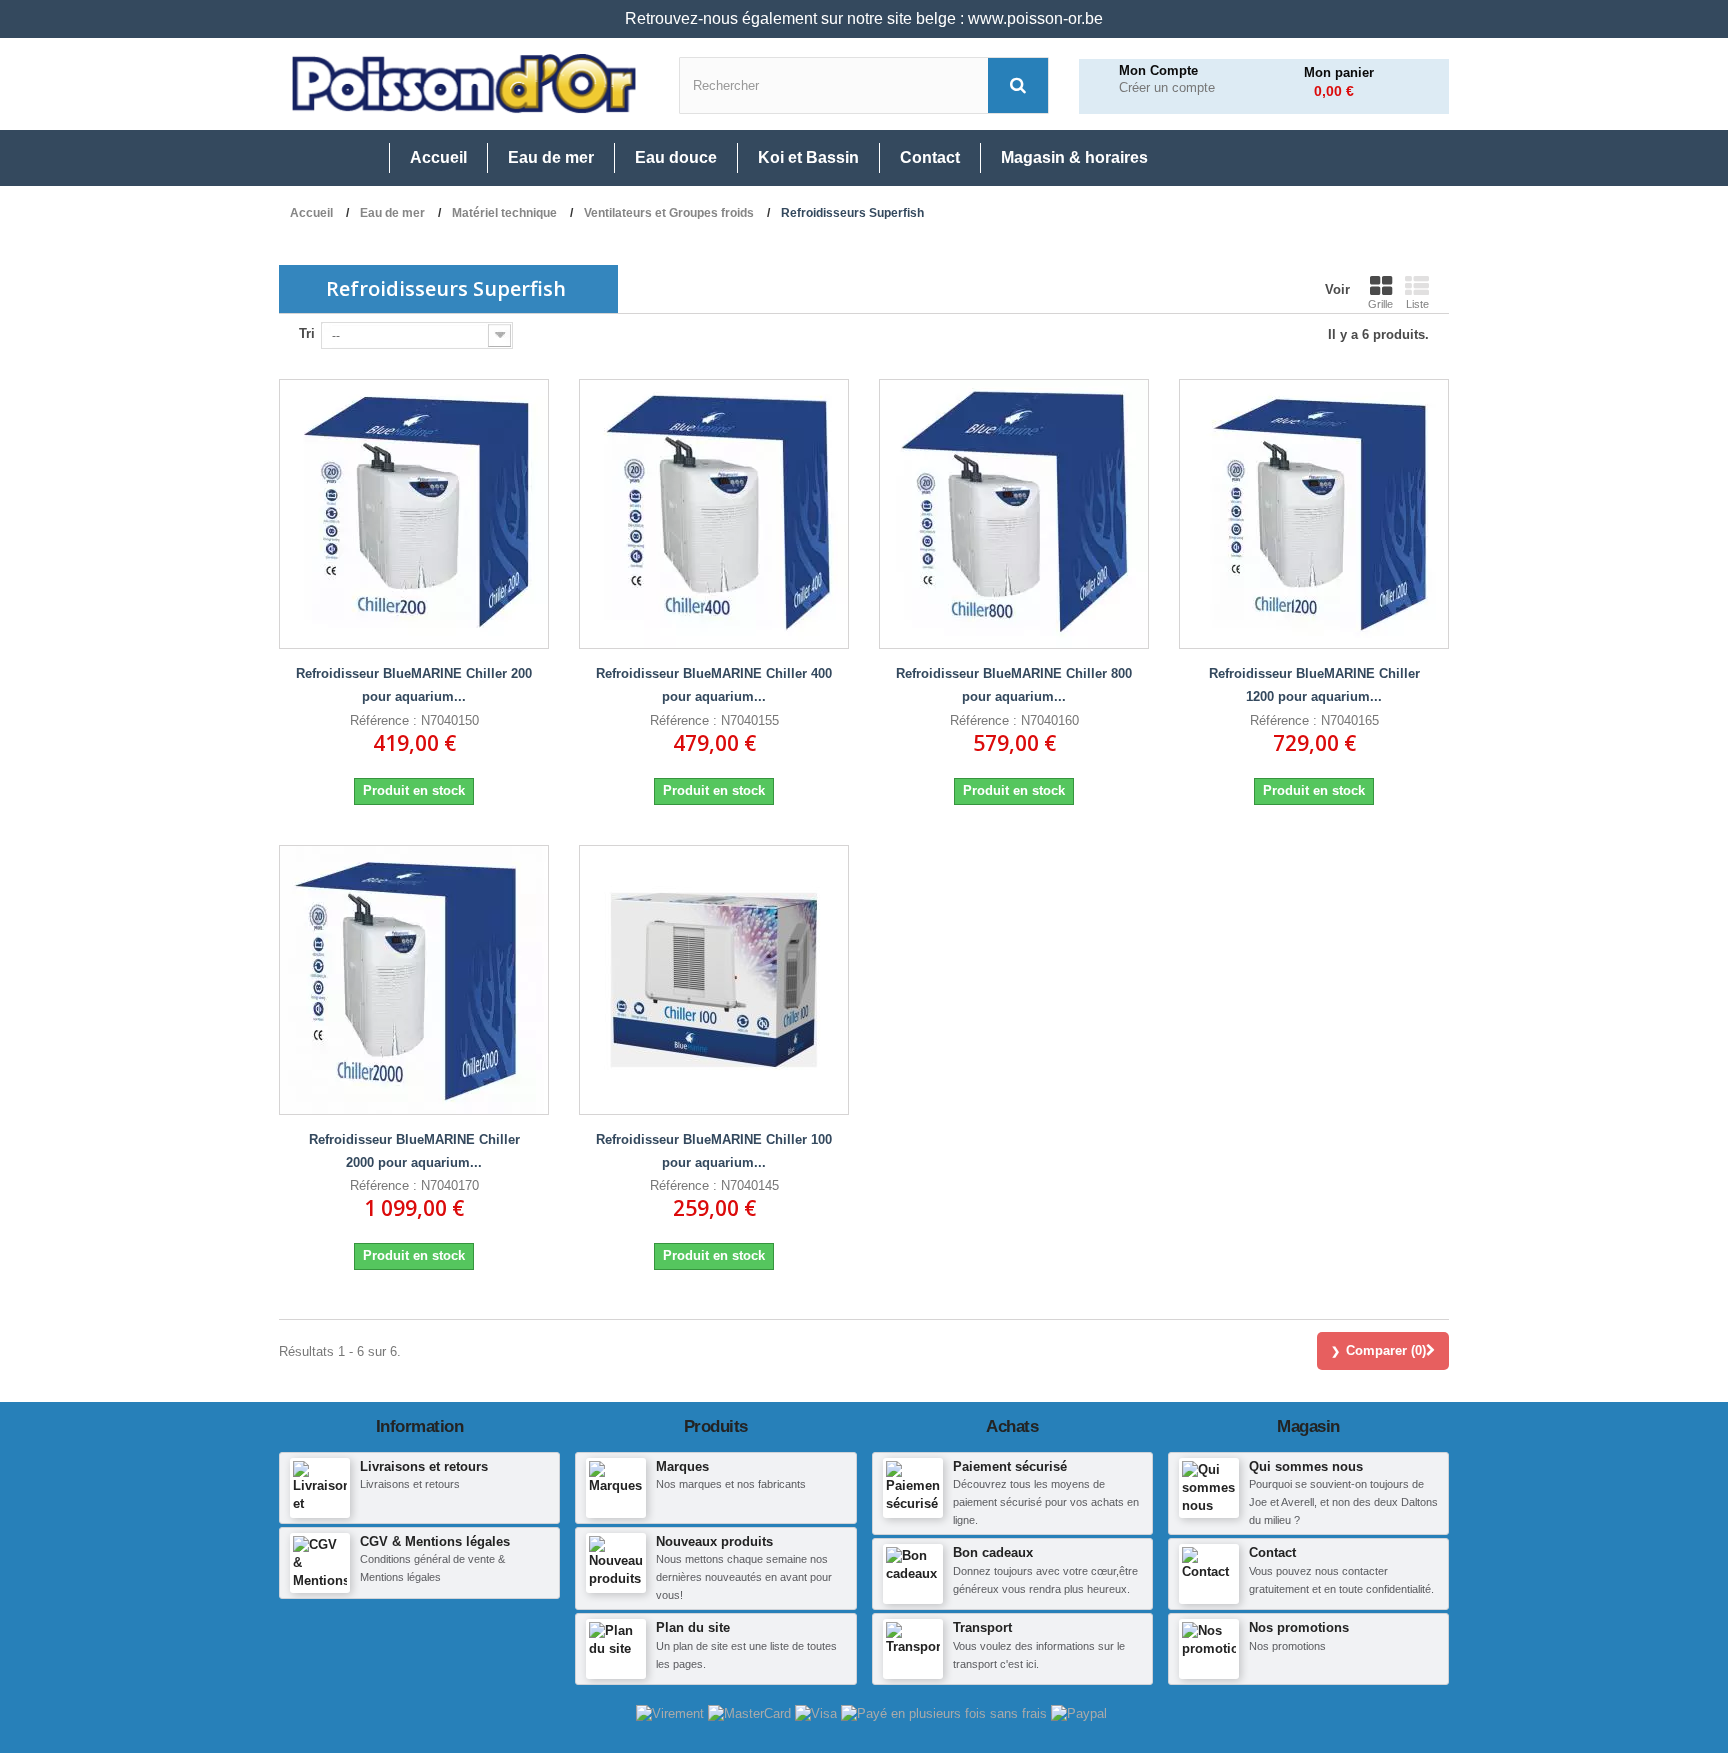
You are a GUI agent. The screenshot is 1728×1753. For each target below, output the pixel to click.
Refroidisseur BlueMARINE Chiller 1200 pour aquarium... (1314, 685)
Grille (1380, 304)
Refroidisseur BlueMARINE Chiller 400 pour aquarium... (714, 685)
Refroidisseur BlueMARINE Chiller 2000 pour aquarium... (414, 1151)
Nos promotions (1299, 1627)
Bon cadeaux (993, 1552)
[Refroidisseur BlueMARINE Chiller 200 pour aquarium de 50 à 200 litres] (414, 514)
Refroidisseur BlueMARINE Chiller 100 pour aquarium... (714, 1151)
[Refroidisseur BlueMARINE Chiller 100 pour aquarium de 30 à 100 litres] (714, 980)
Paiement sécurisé (1010, 1466)
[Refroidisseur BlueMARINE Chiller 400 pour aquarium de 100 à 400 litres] (714, 514)
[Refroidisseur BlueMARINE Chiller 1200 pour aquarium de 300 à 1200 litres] (1314, 514)
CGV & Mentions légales (435, 1541)
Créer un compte (1167, 88)
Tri (307, 333)
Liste (1417, 304)
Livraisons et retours (424, 1466)
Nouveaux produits (714, 1541)
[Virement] (672, 1712)
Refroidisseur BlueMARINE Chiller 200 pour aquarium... (414, 685)
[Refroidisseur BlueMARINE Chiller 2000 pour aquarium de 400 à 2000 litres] (414, 980)
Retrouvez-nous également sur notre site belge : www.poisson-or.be (864, 18)
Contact (1272, 1552)
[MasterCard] (751, 1712)
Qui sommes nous (1306, 1466)
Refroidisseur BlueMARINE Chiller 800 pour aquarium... (1014, 685)
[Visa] (818, 1712)
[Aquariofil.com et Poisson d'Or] (464, 84)
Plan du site (693, 1627)
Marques (682, 1466)
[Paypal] (1079, 1712)
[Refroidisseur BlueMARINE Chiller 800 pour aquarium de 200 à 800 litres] (1014, 514)
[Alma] (946, 1712)
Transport (982, 1627)
